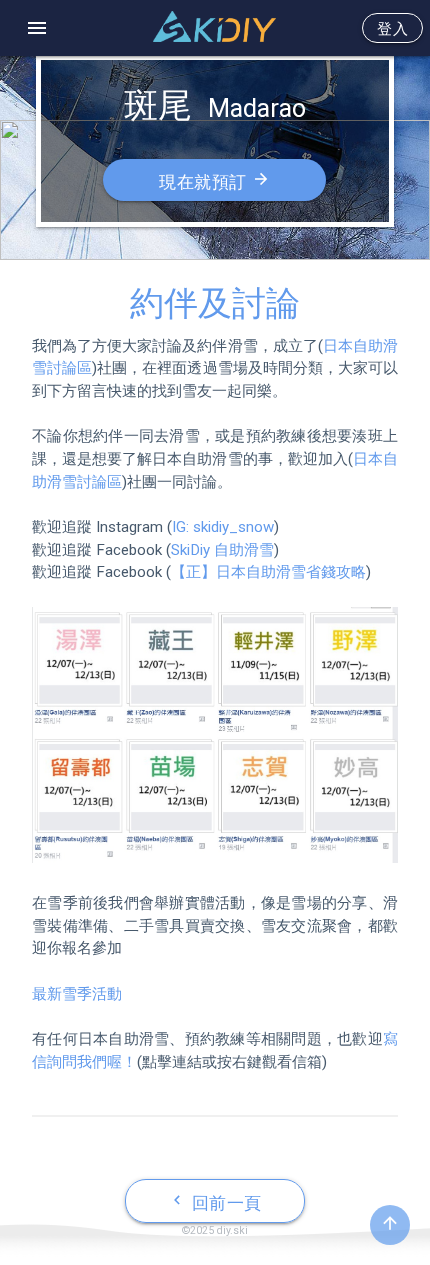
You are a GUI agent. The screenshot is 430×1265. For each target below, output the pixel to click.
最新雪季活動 (77, 994)
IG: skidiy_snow (223, 527)
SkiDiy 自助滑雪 (222, 550)
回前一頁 (215, 1202)
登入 (392, 29)
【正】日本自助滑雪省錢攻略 (268, 572)
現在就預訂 (214, 181)
